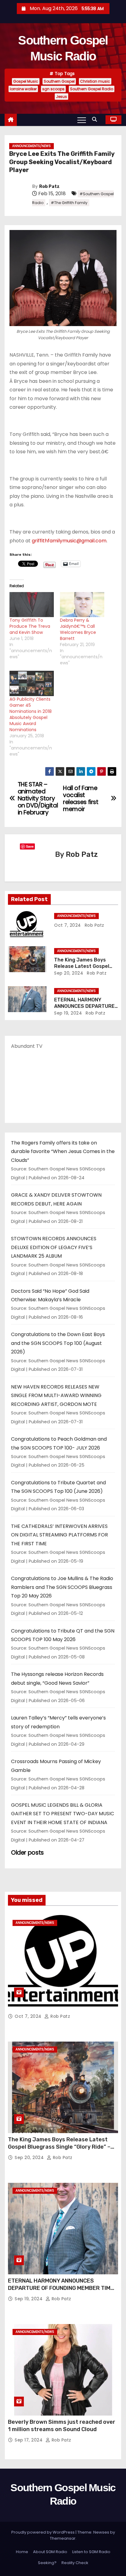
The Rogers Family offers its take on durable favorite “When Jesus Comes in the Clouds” (63, 1151)
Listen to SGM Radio (91, 2552)
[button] (96, 119)
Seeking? (47, 2563)
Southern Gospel (59, 81)
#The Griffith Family (69, 203)
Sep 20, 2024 (69, 973)
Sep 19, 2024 (68, 1013)
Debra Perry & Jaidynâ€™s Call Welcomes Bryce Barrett (78, 629)
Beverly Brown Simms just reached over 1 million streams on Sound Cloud (62, 2426)
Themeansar (63, 2538)
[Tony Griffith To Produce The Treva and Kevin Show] (32, 605)
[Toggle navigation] (82, 120)
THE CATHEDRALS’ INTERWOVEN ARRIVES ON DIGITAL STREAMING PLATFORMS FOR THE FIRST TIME (59, 1535)
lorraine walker (23, 89)
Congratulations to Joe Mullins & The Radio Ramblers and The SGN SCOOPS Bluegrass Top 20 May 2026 (62, 1587)
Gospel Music (26, 81)
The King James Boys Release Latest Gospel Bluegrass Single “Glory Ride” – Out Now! (59, 2147)
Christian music (95, 81)
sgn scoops (53, 89)
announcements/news (31, 146)
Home (22, 2552)
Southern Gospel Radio (92, 89)
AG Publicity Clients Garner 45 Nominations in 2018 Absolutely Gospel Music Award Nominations (31, 714)
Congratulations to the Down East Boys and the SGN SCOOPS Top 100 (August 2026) (58, 1343)
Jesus (61, 97)
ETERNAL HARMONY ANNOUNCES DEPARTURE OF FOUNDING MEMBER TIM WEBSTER (59, 2288)
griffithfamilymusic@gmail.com (69, 541)
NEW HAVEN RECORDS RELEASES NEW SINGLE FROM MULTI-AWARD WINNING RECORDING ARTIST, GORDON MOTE (56, 1396)
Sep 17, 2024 (29, 2440)
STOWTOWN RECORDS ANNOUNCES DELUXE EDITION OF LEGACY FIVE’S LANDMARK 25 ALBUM (54, 1247)
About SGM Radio (50, 2552)
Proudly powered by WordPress (43, 2532)
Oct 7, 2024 (68, 925)
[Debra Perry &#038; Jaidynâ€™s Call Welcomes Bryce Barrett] (82, 605)
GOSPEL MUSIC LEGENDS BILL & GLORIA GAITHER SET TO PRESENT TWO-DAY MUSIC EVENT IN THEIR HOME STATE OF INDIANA (63, 1814)
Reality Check (75, 2563)
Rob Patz (49, 187)
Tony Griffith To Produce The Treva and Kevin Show (30, 626)
